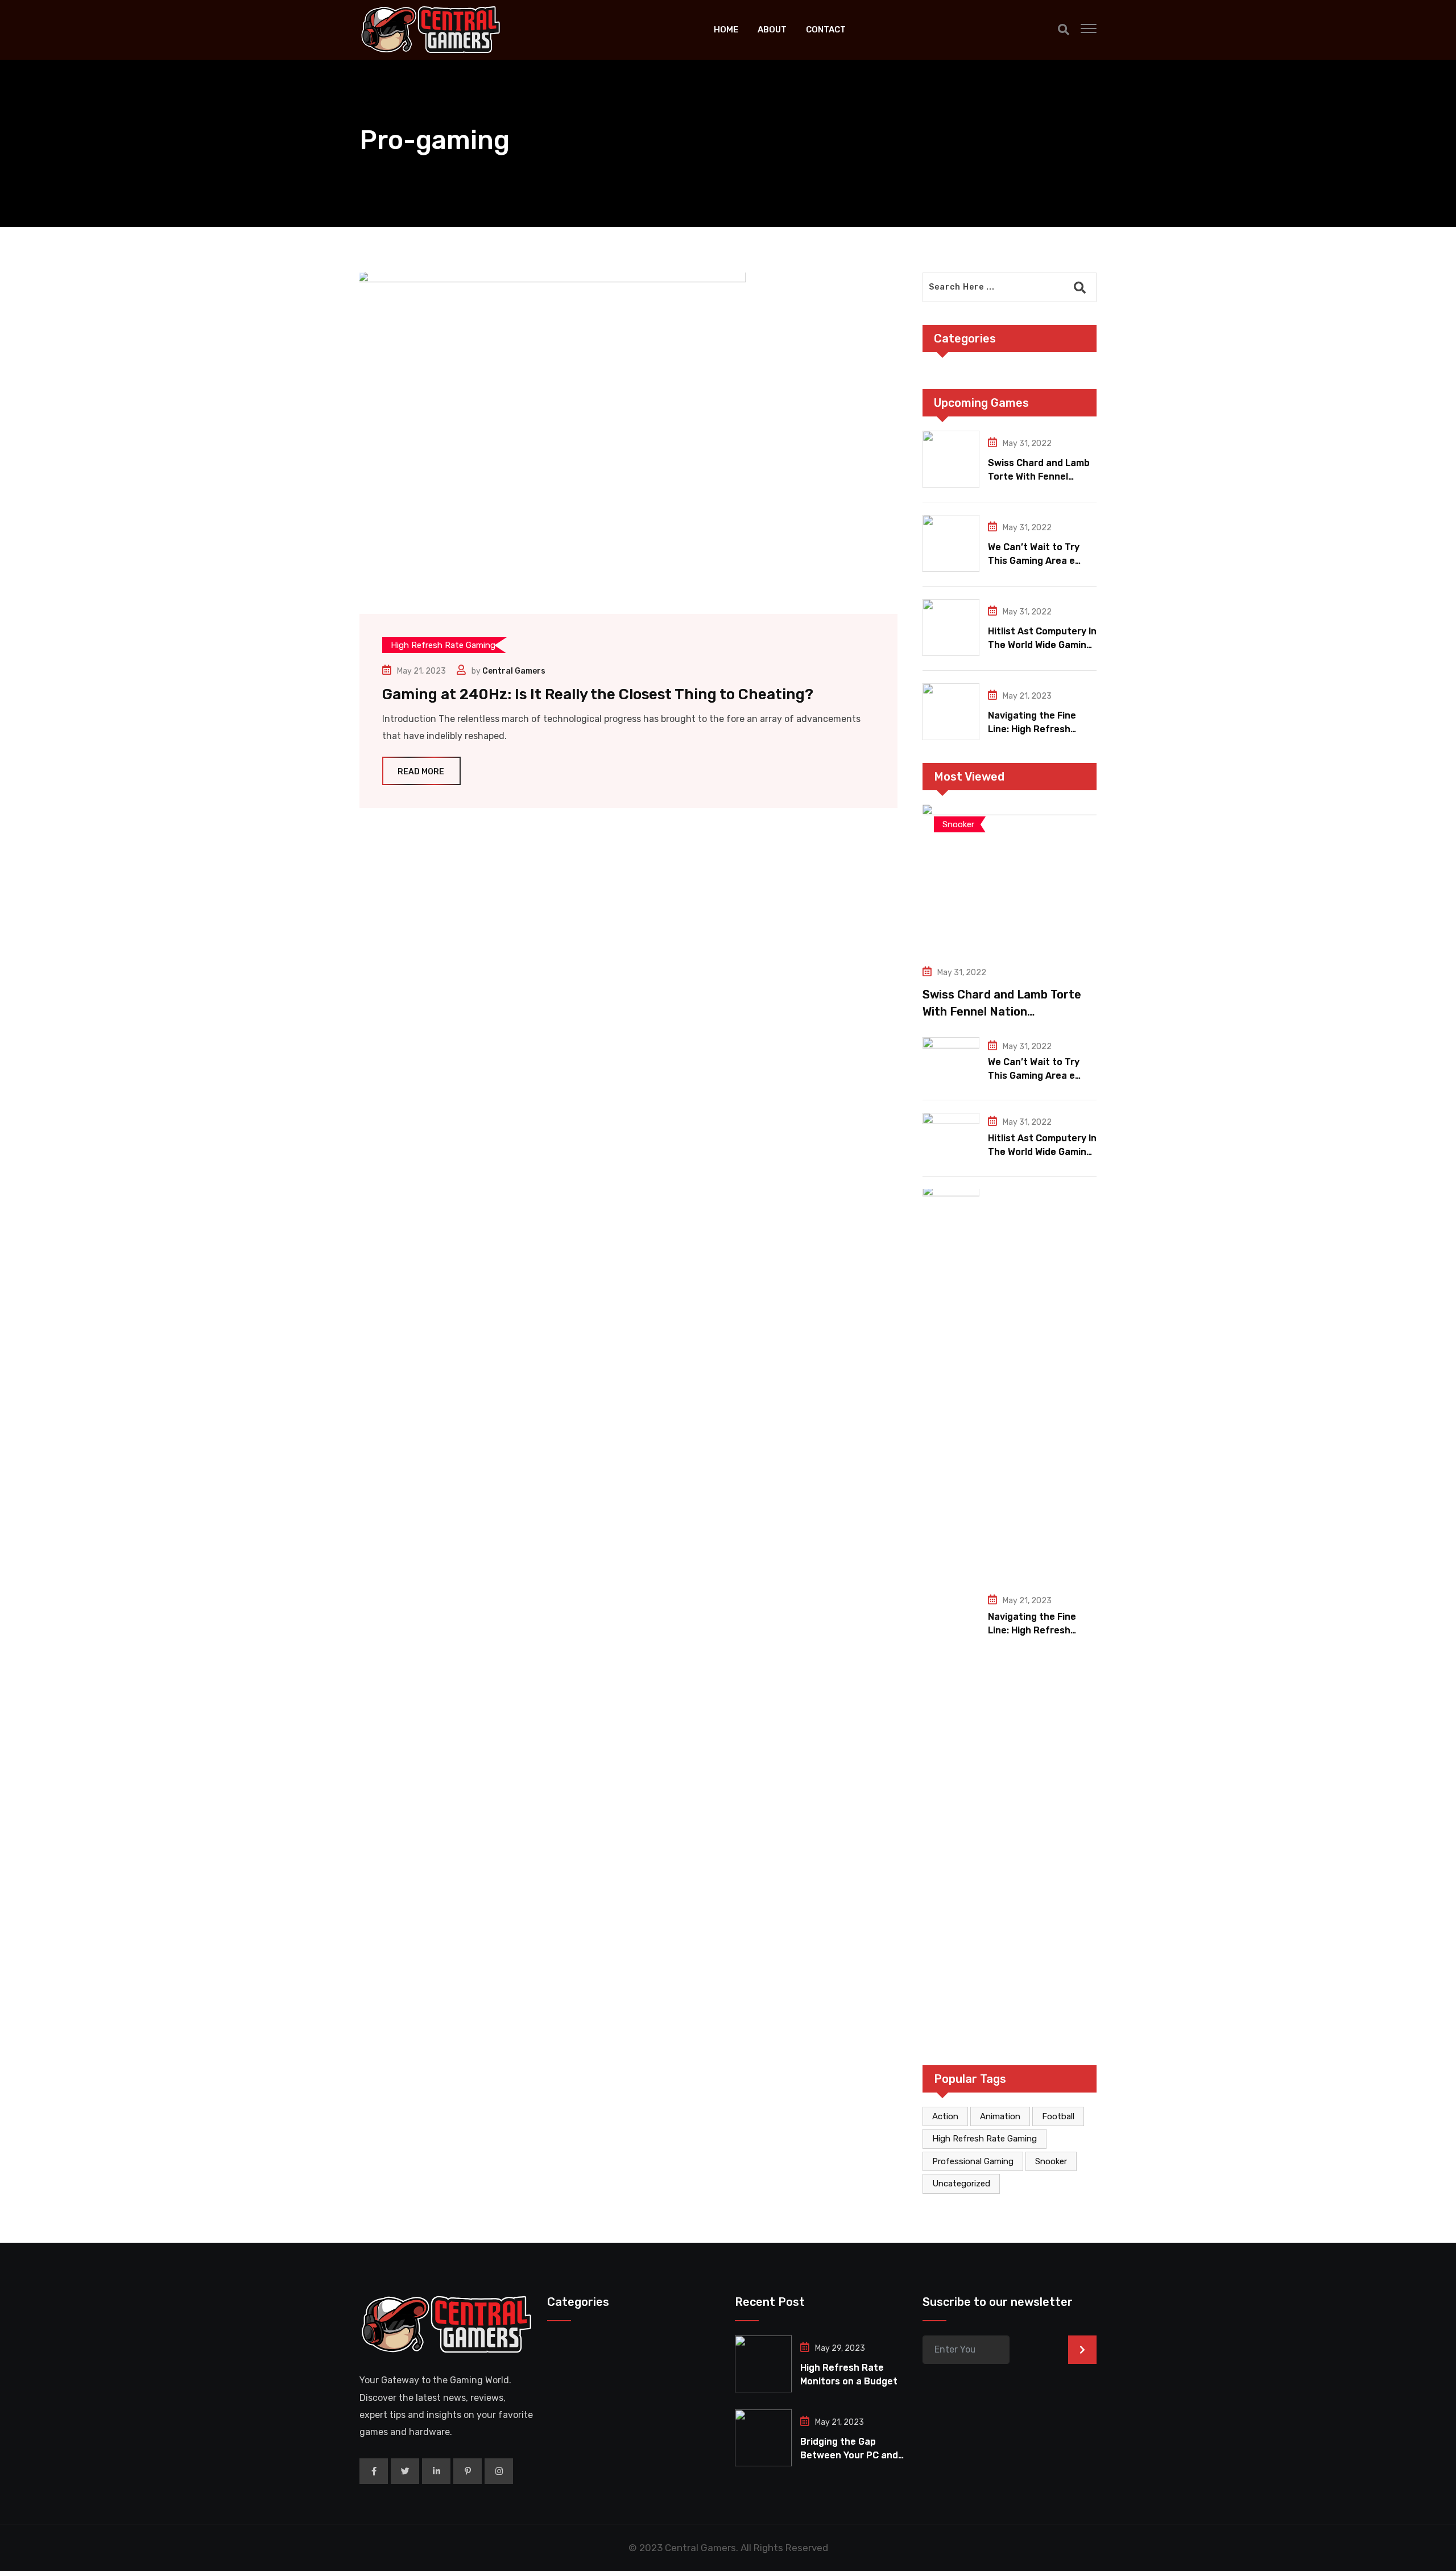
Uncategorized (961, 2184)
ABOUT (772, 30)
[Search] (1064, 30)
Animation (1000, 2116)
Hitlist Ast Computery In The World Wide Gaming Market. (1042, 645)
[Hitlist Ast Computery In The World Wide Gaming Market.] (951, 628)
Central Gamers (514, 671)
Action (945, 2116)
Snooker (1051, 2161)
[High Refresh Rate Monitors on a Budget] (763, 2364)
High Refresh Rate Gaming (985, 2139)
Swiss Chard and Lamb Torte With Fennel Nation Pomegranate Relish (1002, 1012)
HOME (726, 30)
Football (1058, 2116)
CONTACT (826, 30)
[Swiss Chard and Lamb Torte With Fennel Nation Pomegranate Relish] (951, 459)
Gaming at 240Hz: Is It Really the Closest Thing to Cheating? (598, 694)
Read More (421, 772)
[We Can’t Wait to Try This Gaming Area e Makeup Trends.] (951, 543)
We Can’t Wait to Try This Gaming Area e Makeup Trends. (1034, 561)
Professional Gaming (973, 2161)
